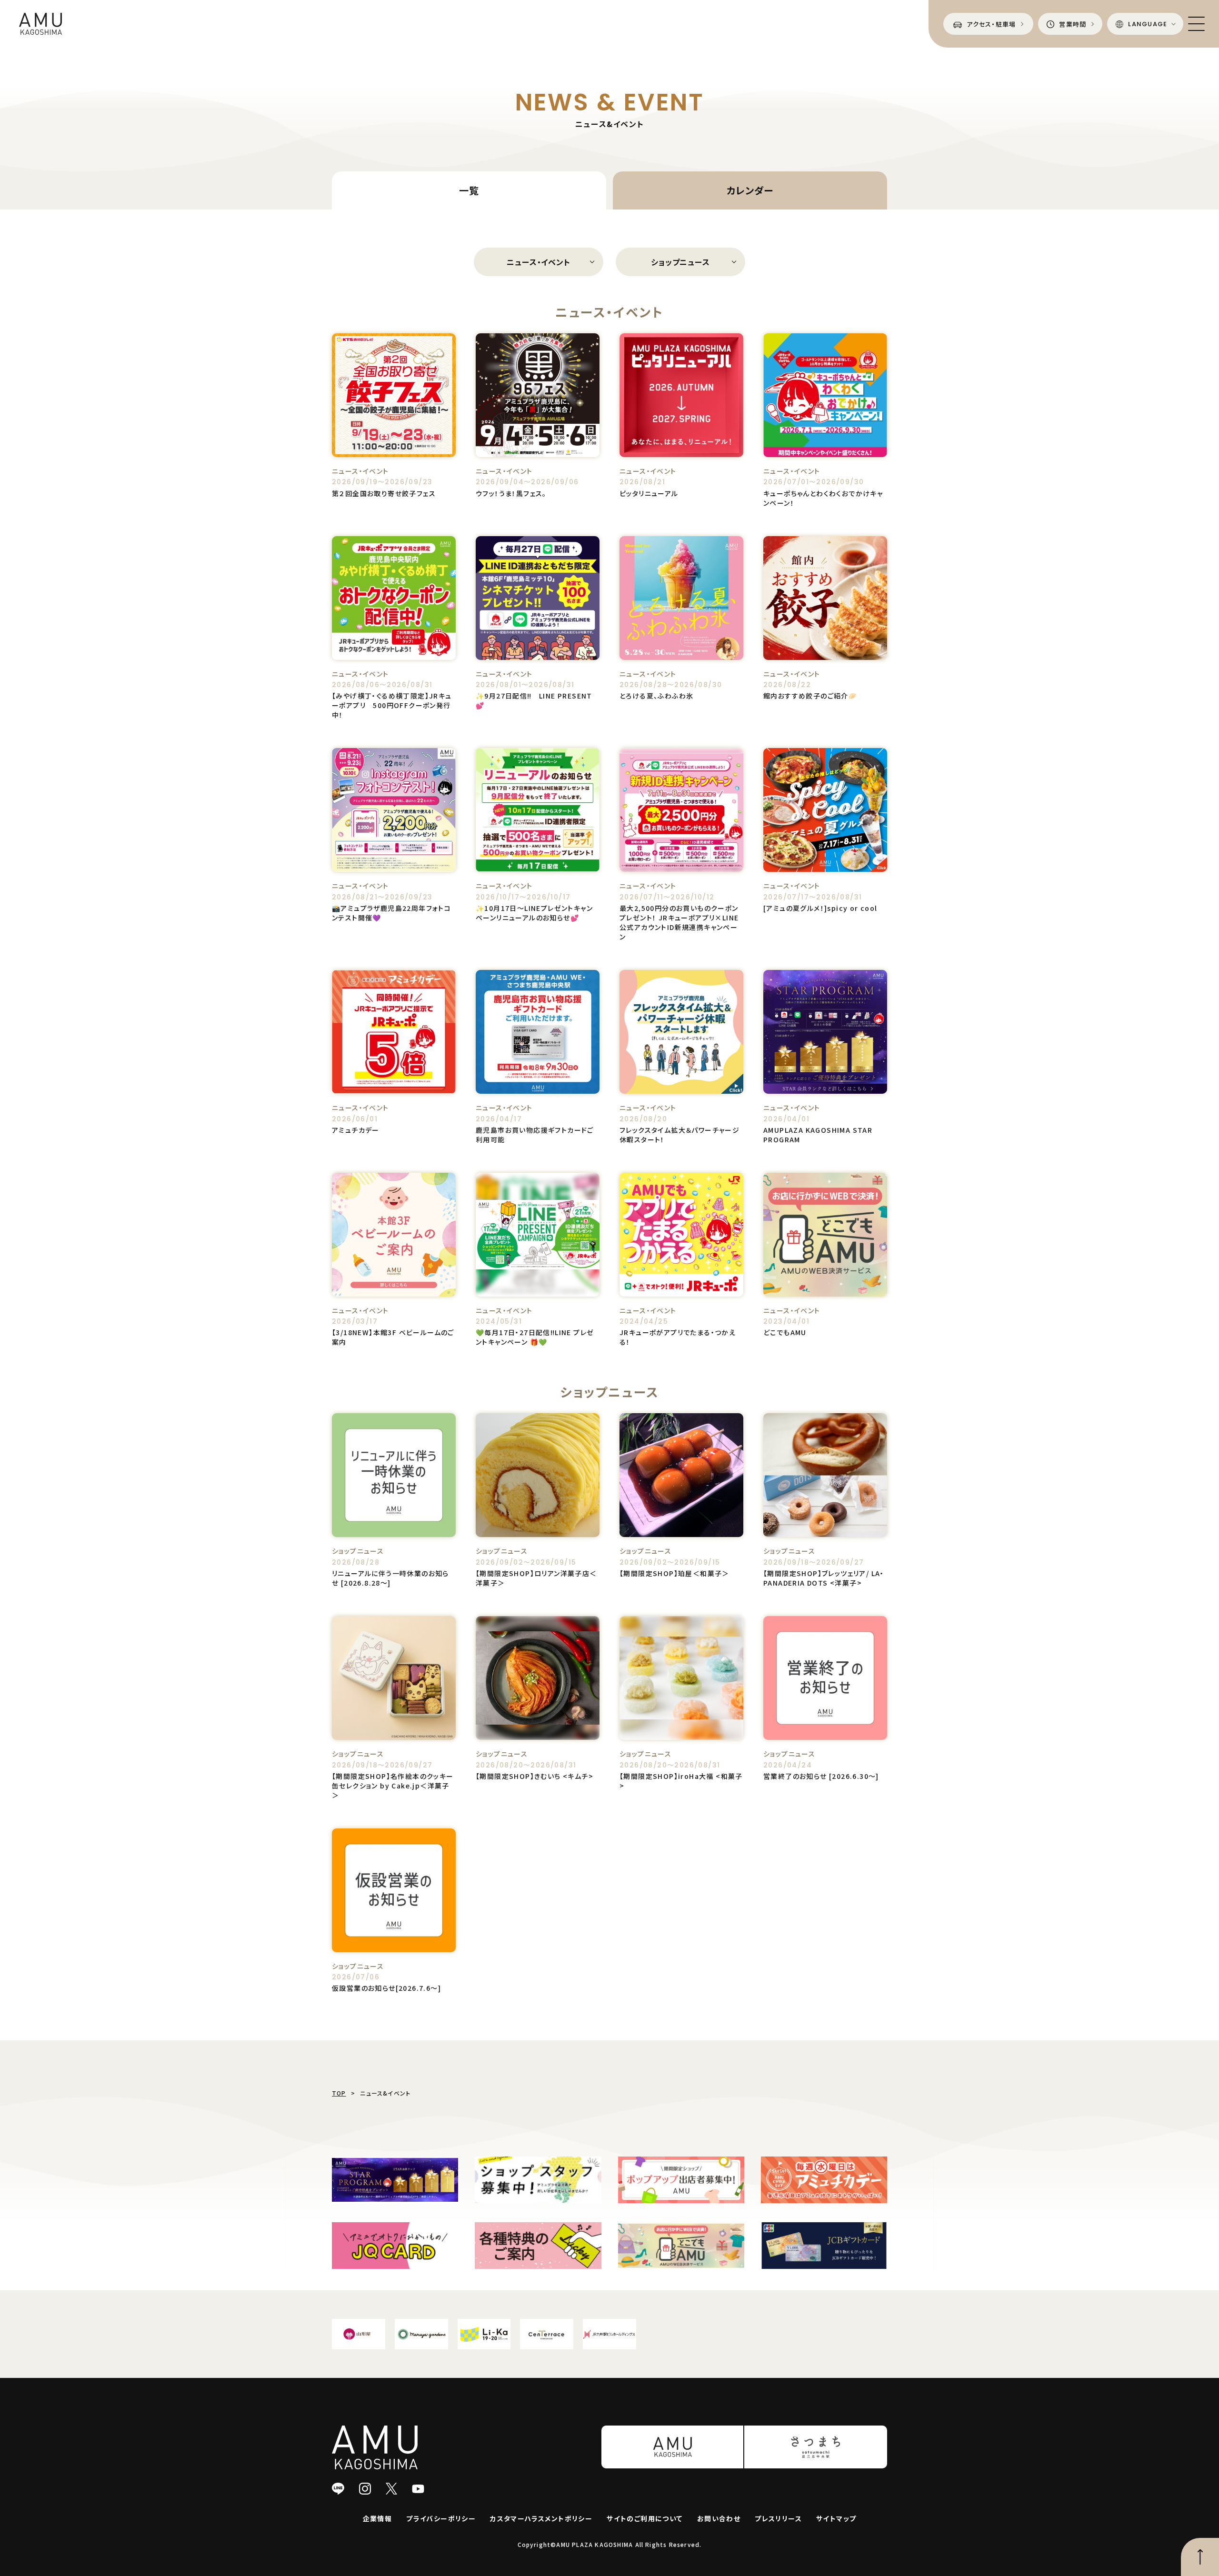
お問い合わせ (719, 2518)
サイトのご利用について (644, 2518)
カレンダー (750, 190)
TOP (339, 2093)
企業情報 (378, 2518)
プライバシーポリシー (441, 2518)
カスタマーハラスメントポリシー (541, 2518)
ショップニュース (680, 262)
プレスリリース (778, 2518)
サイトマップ (836, 2518)
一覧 (469, 190)
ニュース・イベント (538, 262)
